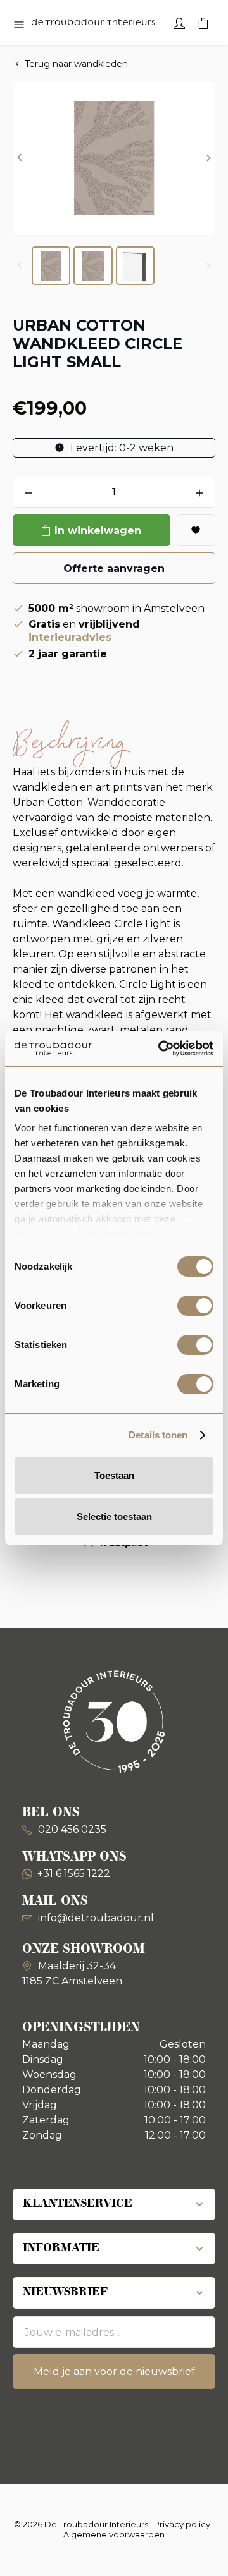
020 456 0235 (71, 1829)
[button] (20, 158)
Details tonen (158, 1435)
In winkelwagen (98, 531)
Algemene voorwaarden (114, 2534)
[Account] (179, 22)
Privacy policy (182, 2524)
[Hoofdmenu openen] (19, 25)
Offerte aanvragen (114, 568)
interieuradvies (70, 637)
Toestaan (114, 1475)
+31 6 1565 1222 (74, 1874)
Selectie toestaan (114, 1516)
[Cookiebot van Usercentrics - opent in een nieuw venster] (161, 1048)
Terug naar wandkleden (76, 64)
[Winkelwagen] (203, 22)
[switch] (195, 1306)
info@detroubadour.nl (96, 1918)
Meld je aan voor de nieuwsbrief (114, 2372)
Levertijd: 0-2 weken (121, 448)
